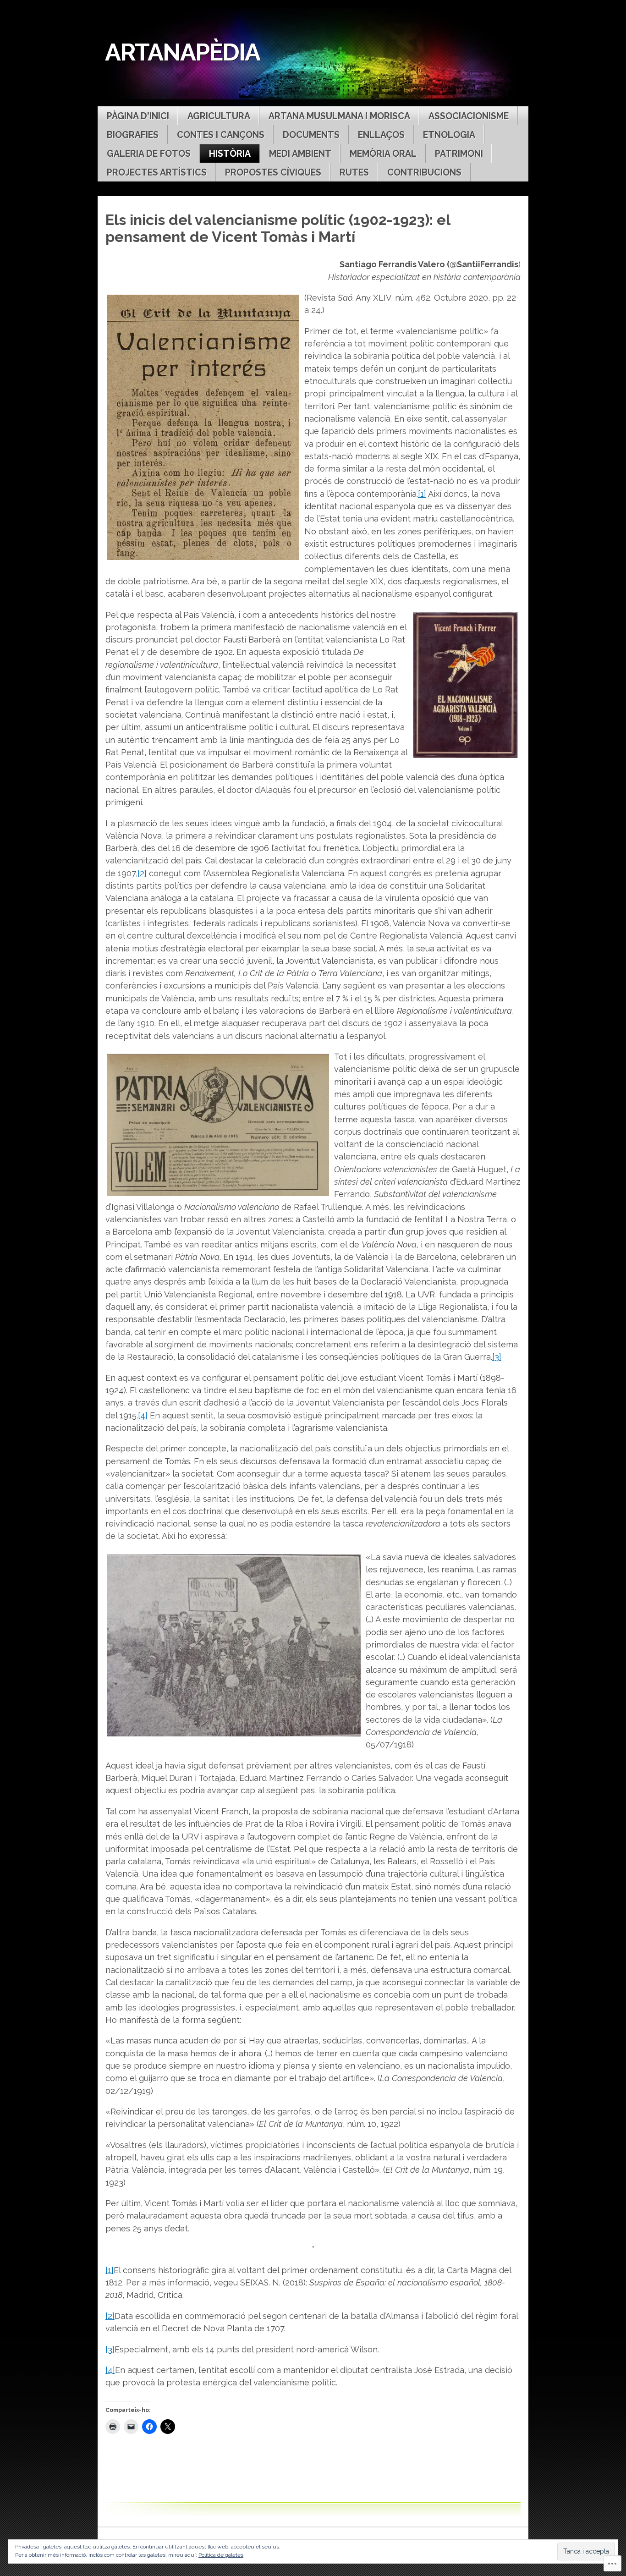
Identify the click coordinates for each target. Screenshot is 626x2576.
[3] (497, 1357)
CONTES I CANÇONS (221, 135)
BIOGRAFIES (133, 135)
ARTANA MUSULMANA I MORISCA (339, 116)
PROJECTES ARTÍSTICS (157, 173)
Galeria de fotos (149, 154)
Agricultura (219, 116)
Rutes (354, 173)
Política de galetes (221, 2555)
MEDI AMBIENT (300, 154)
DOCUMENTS (311, 135)
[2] (142, 873)
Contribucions (424, 173)
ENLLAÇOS (381, 135)
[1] (422, 494)
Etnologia (449, 135)
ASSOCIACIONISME (469, 116)
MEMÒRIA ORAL (383, 154)
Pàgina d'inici (138, 116)
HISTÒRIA (230, 154)
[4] (143, 1415)
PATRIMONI (459, 154)
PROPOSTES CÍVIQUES (273, 173)
